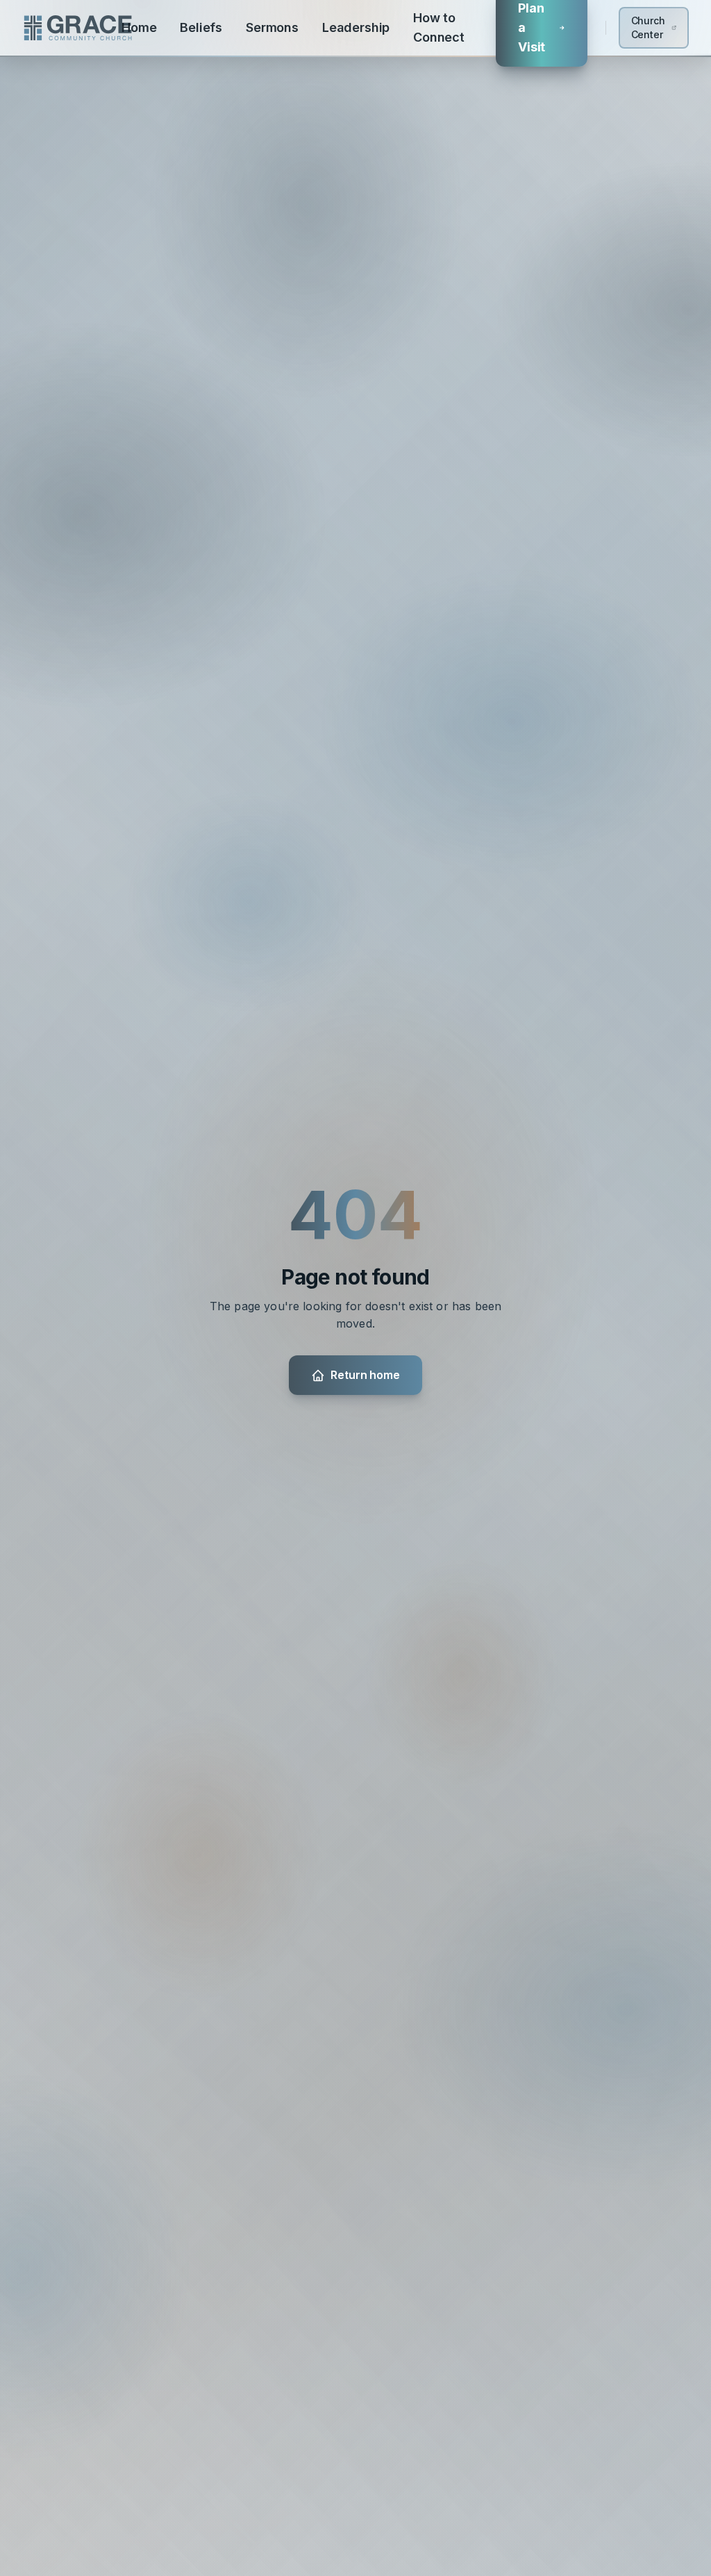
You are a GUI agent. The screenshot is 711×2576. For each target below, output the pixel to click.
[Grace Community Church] (78, 28)
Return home (365, 1375)
